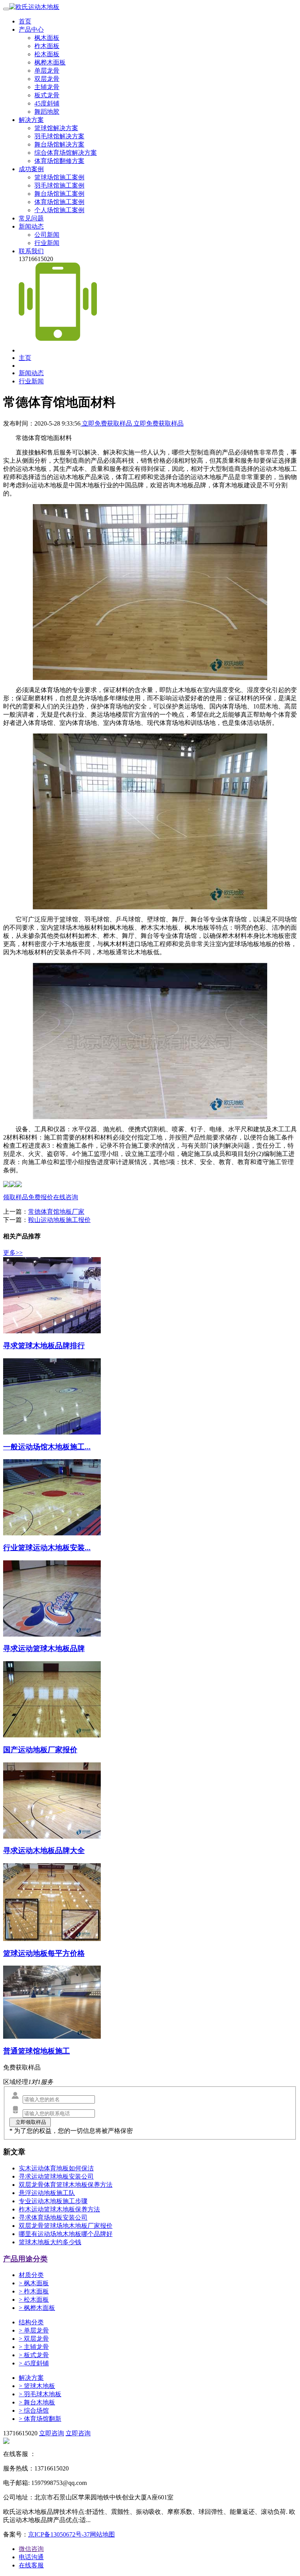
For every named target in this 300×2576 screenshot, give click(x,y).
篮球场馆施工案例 (59, 177)
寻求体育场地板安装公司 (53, 2217)
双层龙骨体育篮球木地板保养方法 (66, 2185)
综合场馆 (34, 2411)
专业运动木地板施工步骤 (53, 2201)
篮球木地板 (37, 2386)
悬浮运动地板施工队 (47, 2193)
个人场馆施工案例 (59, 210)
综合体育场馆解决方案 (66, 153)
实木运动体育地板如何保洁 (56, 2168)
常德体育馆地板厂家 (56, 1212)
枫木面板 (47, 38)
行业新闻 (47, 243)
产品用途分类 (25, 2259)
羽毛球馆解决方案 (59, 136)
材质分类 (31, 2275)
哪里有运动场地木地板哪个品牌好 (66, 2234)
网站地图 (102, 2534)
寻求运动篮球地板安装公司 (56, 2176)
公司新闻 (47, 235)
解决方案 (31, 120)
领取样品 (16, 1197)
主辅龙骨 (47, 87)
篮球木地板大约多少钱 (50, 2242)
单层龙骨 (47, 71)
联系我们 (31, 251)
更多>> (13, 1253)
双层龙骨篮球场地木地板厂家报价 (66, 2226)
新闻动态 (31, 226)
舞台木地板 (37, 2402)
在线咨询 (66, 1197)
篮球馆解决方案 (56, 128)
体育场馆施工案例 (59, 202)
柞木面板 (47, 46)
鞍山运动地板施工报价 (59, 1220)
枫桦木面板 (50, 62)
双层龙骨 (47, 79)
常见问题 (31, 218)
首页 (25, 21)
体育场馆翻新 (40, 2419)
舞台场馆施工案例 (59, 194)
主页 (25, 358)
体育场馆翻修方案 (59, 161)
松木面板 (47, 54)
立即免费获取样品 (107, 423)
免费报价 (41, 1197)
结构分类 (31, 2322)
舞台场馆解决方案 (59, 144)
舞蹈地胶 (47, 112)
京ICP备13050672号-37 (59, 2534)
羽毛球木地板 (40, 2394)
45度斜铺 (47, 103)
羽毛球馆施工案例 (59, 185)
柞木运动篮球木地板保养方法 (59, 2209)
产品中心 (31, 30)
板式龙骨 (47, 95)
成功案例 (31, 169)
